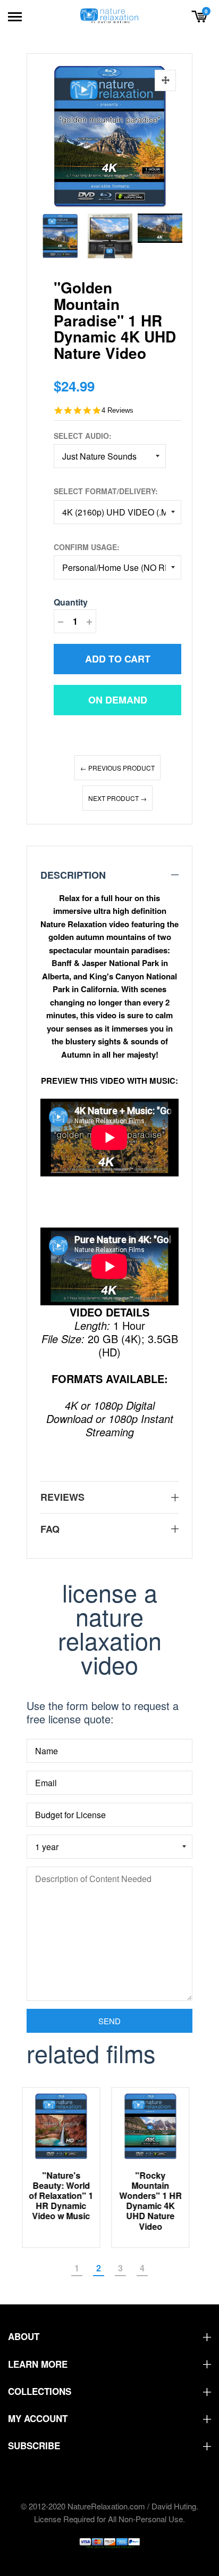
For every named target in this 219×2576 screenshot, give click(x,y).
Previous (48, 233)
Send (109, 2021)
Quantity (71, 602)
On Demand (118, 700)
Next (171, 233)
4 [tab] (142, 2268)
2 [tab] (99, 2268)
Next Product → (117, 798)
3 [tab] (120, 2268)
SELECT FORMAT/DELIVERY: (106, 491)
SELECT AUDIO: (83, 436)
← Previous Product (117, 768)
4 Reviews (117, 410)
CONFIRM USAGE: (87, 547)
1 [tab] (77, 2268)
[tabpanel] (65, 2167)
